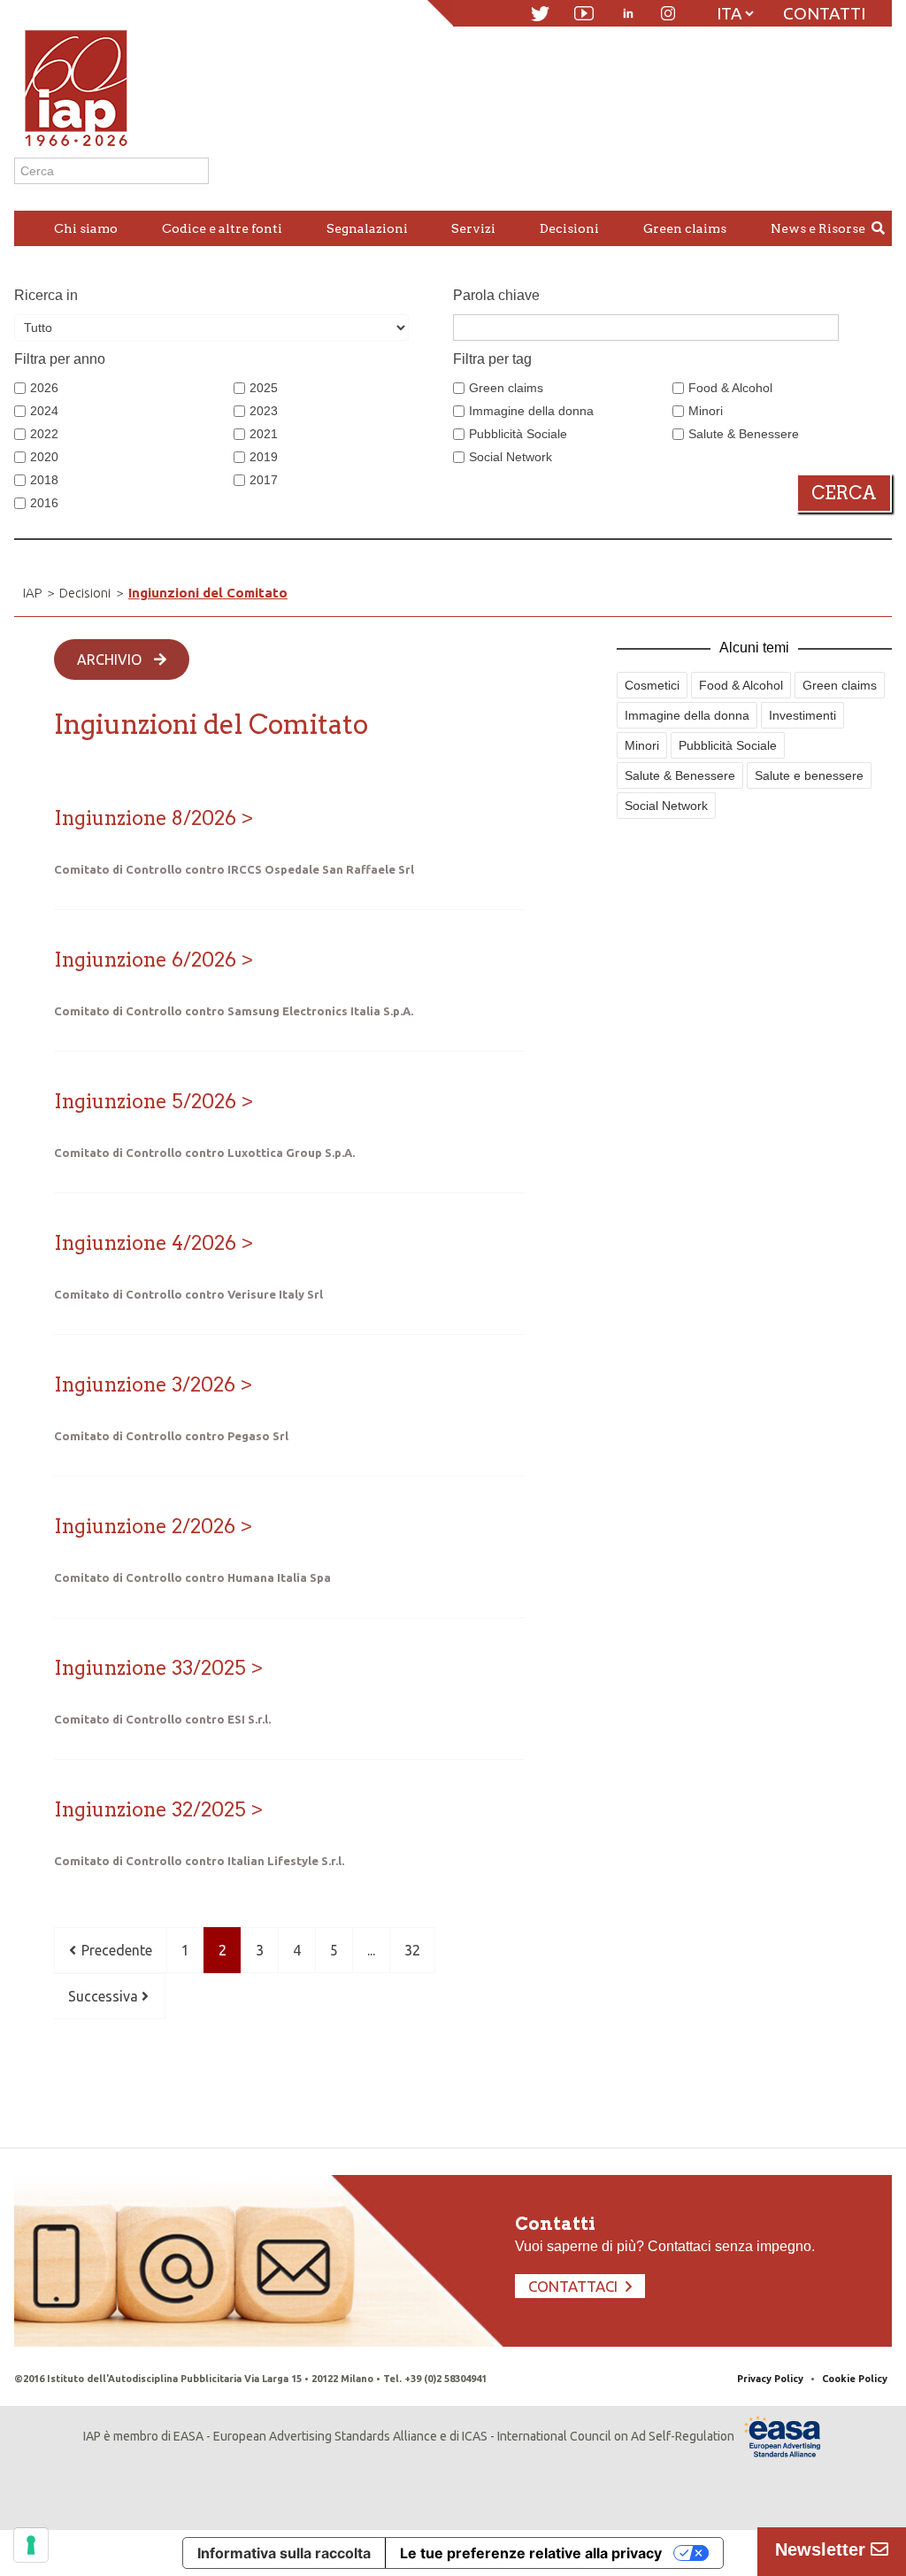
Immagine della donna (531, 411)
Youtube (584, 13)
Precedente (115, 1950)
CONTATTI (824, 13)
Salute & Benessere (744, 434)
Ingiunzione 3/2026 (145, 1384)
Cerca (844, 493)
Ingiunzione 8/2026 (145, 818)
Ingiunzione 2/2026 (145, 1526)
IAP (32, 593)
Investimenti (802, 715)
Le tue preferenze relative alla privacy (531, 2553)
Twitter (540, 14)
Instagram (668, 13)
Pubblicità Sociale (518, 434)
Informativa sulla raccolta (284, 2553)
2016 (44, 503)
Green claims (506, 388)
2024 (44, 411)
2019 (264, 457)
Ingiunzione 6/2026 (145, 960)
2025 (264, 388)
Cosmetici (652, 685)
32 (412, 1950)
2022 (44, 434)
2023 (264, 411)
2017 (264, 480)
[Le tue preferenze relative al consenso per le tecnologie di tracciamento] (31, 2545)
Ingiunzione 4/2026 (145, 1243)
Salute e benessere (809, 775)
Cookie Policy (855, 2379)
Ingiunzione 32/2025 (150, 1809)
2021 (264, 434)
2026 (44, 388)
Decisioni (85, 593)
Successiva (105, 1996)
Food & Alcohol (730, 388)
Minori (706, 411)
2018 (44, 480)
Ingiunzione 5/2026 (145, 1101)
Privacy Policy (770, 2379)
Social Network (511, 457)
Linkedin (628, 13)
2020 (44, 457)
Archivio (111, 659)
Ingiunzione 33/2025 (150, 1668)
